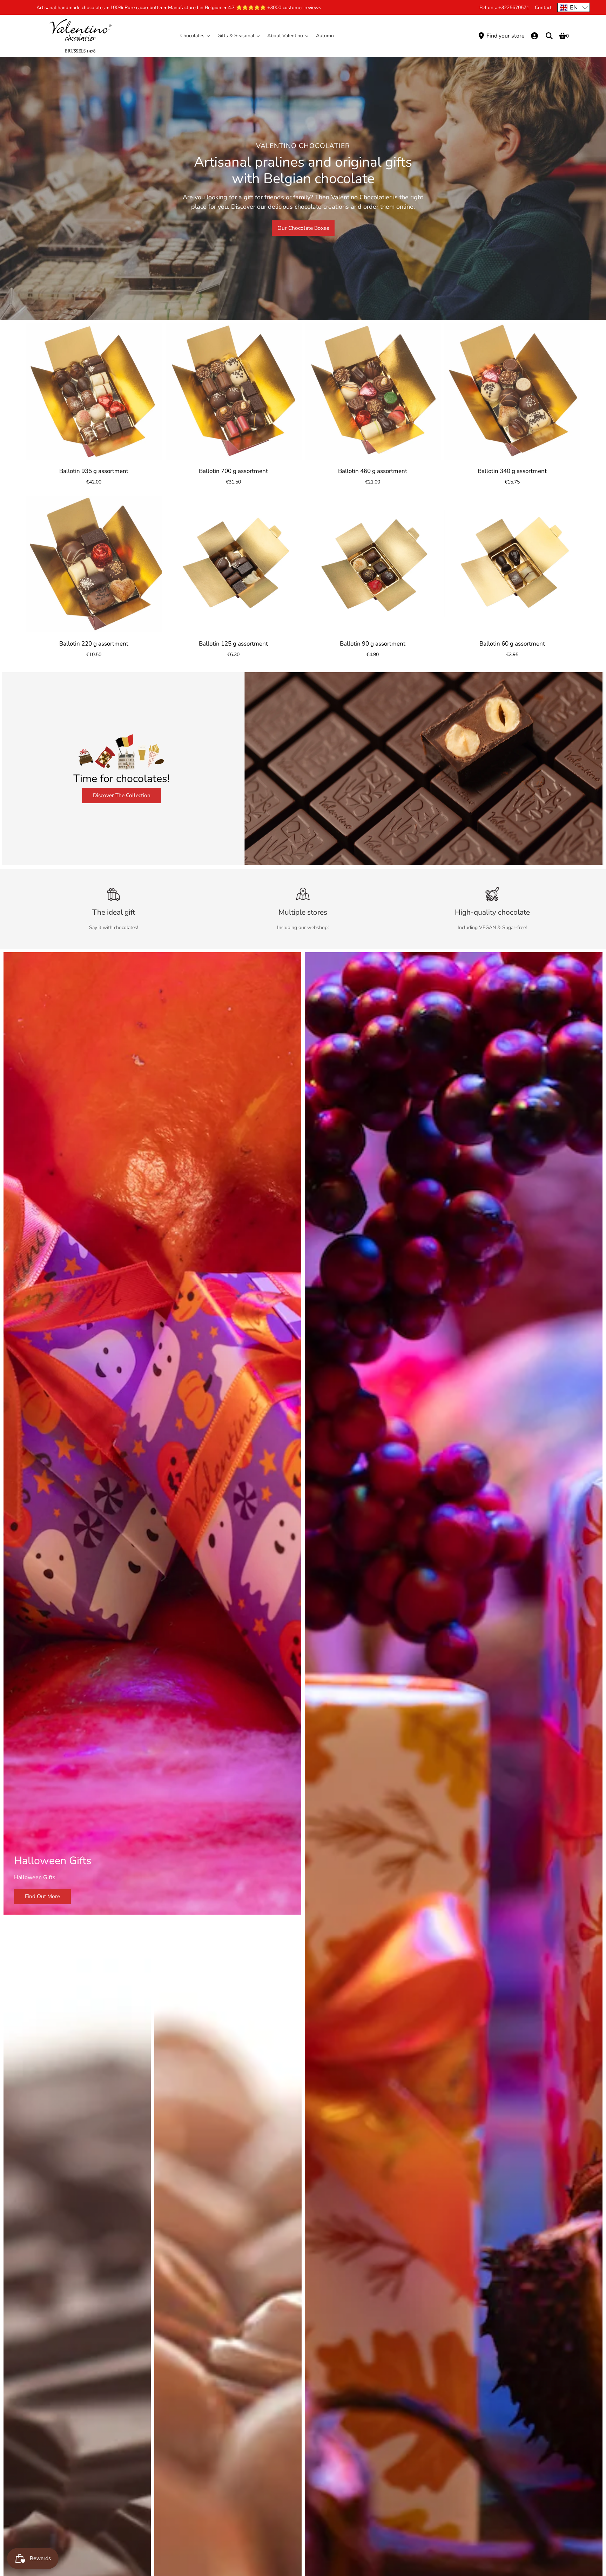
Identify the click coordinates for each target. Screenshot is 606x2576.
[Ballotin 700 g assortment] (234, 392)
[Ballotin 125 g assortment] (234, 564)
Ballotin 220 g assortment (94, 644)
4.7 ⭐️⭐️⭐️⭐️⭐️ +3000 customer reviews (275, 8)
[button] (574, 7)
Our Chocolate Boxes (303, 228)
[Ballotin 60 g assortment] (512, 564)
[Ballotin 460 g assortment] (373, 392)
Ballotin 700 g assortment (233, 471)
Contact (543, 8)
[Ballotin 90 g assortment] (373, 564)
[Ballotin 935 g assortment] (94, 392)
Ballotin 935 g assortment (94, 471)
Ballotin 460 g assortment (373, 471)
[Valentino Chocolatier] (80, 36)
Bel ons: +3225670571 (504, 8)
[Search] (549, 36)
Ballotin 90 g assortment (373, 644)
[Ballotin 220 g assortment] (94, 564)
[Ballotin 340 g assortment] (512, 392)
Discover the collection (122, 795)
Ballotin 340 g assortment (512, 471)
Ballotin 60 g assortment (512, 644)
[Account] (534, 36)
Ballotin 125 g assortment (233, 644)
